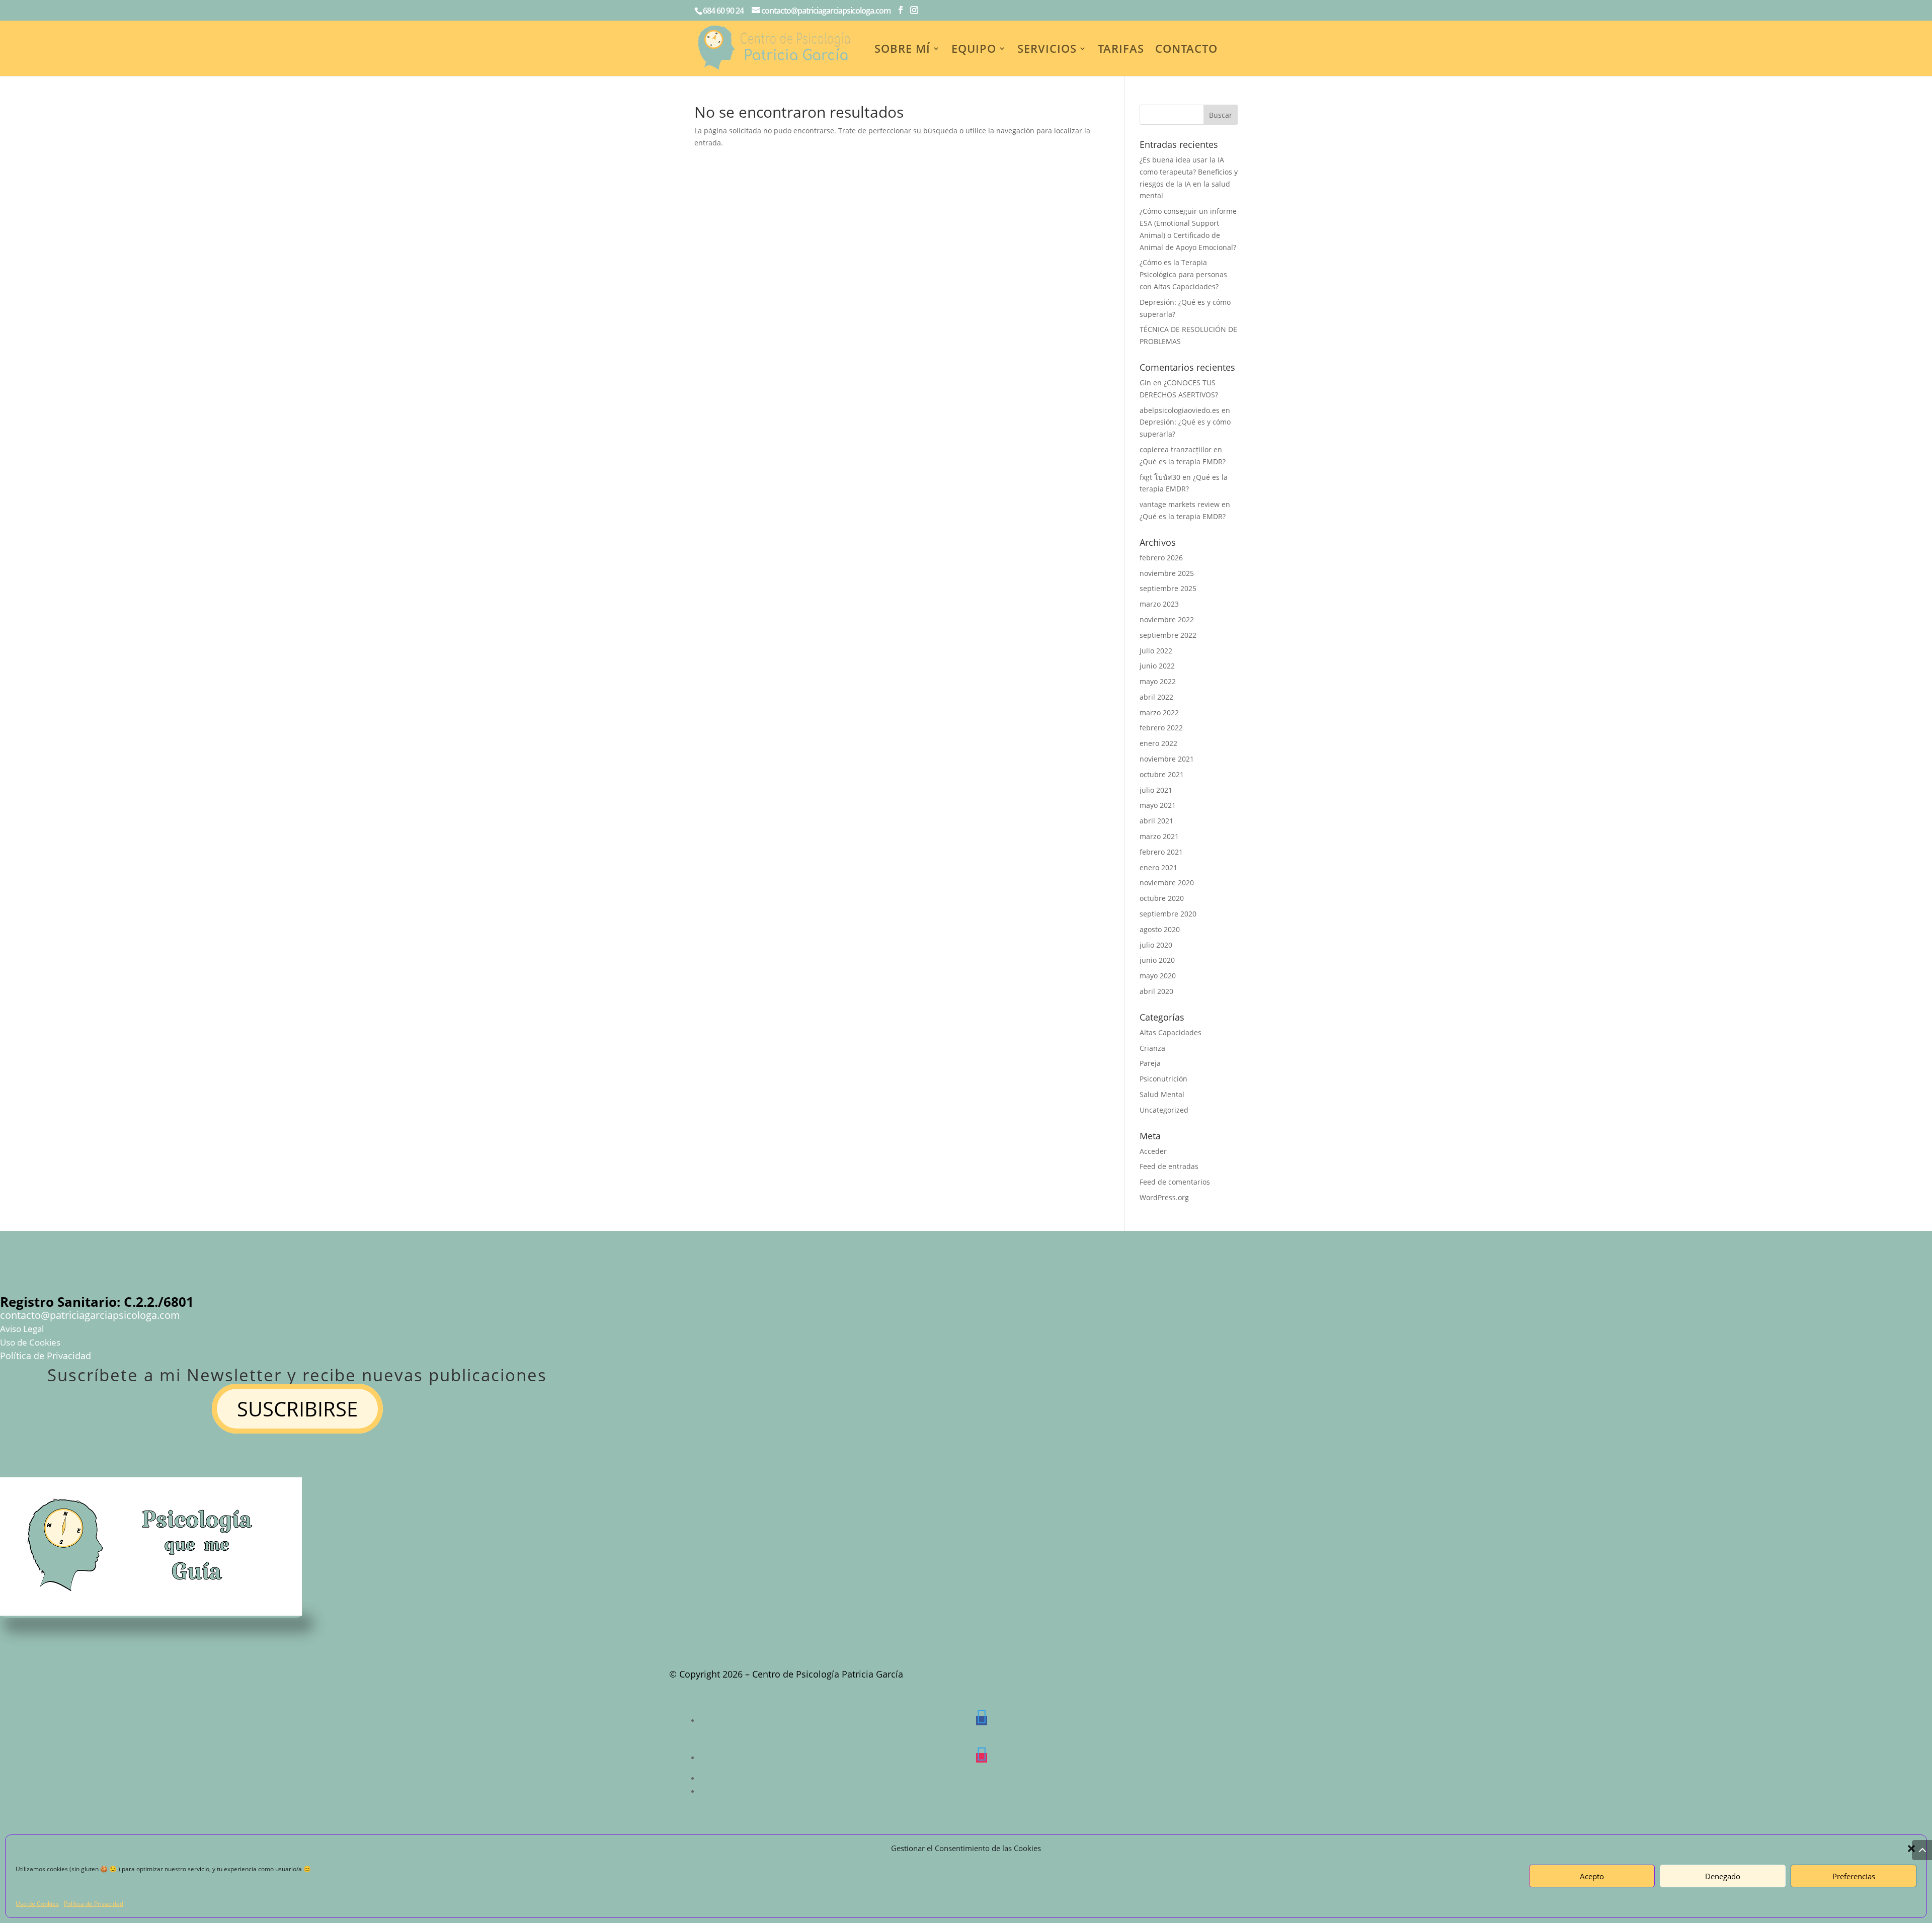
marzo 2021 (1159, 836)
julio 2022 (1156, 651)
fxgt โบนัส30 (1160, 477)
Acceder (1153, 1151)
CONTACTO (1186, 50)
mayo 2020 (1158, 976)
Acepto (1592, 1876)
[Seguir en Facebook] (982, 1721)
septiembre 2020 (1168, 914)
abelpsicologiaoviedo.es (1180, 410)
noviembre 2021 (1167, 759)
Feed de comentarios (1175, 1182)
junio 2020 (1157, 960)
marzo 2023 (1159, 604)
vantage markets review (1180, 504)
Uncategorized (1164, 1110)
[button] (1911, 1849)
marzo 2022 (1159, 713)
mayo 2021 (1158, 805)
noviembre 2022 (1167, 619)
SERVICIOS (1047, 50)
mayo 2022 (1158, 681)
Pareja (1150, 1063)
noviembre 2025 (1167, 573)
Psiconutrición (1163, 1079)
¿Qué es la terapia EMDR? (1183, 462)
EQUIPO (974, 50)
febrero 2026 (1161, 558)
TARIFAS (1121, 50)
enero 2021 (1158, 867)
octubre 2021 (1162, 774)
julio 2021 (1156, 790)
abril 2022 (1156, 697)
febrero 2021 (1161, 852)
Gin (1145, 383)
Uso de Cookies (37, 1904)
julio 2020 (1156, 945)
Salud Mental (1162, 1094)
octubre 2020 (1162, 898)
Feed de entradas (1169, 1166)
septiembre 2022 (1168, 635)
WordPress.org (1164, 1197)
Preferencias (1854, 1876)
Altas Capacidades (1171, 1032)
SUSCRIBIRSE (297, 1409)
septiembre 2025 (1168, 588)
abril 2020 (1156, 991)
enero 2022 (1158, 743)
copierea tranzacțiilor (1176, 449)
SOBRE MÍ (902, 50)
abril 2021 (1156, 821)
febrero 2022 (1161, 728)
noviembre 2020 (1167, 883)
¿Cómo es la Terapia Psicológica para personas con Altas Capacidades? (1183, 274)
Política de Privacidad (94, 1904)
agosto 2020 (1160, 929)
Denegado (1723, 1876)
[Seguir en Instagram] (982, 1758)
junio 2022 (1157, 666)
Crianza (1152, 1048)
